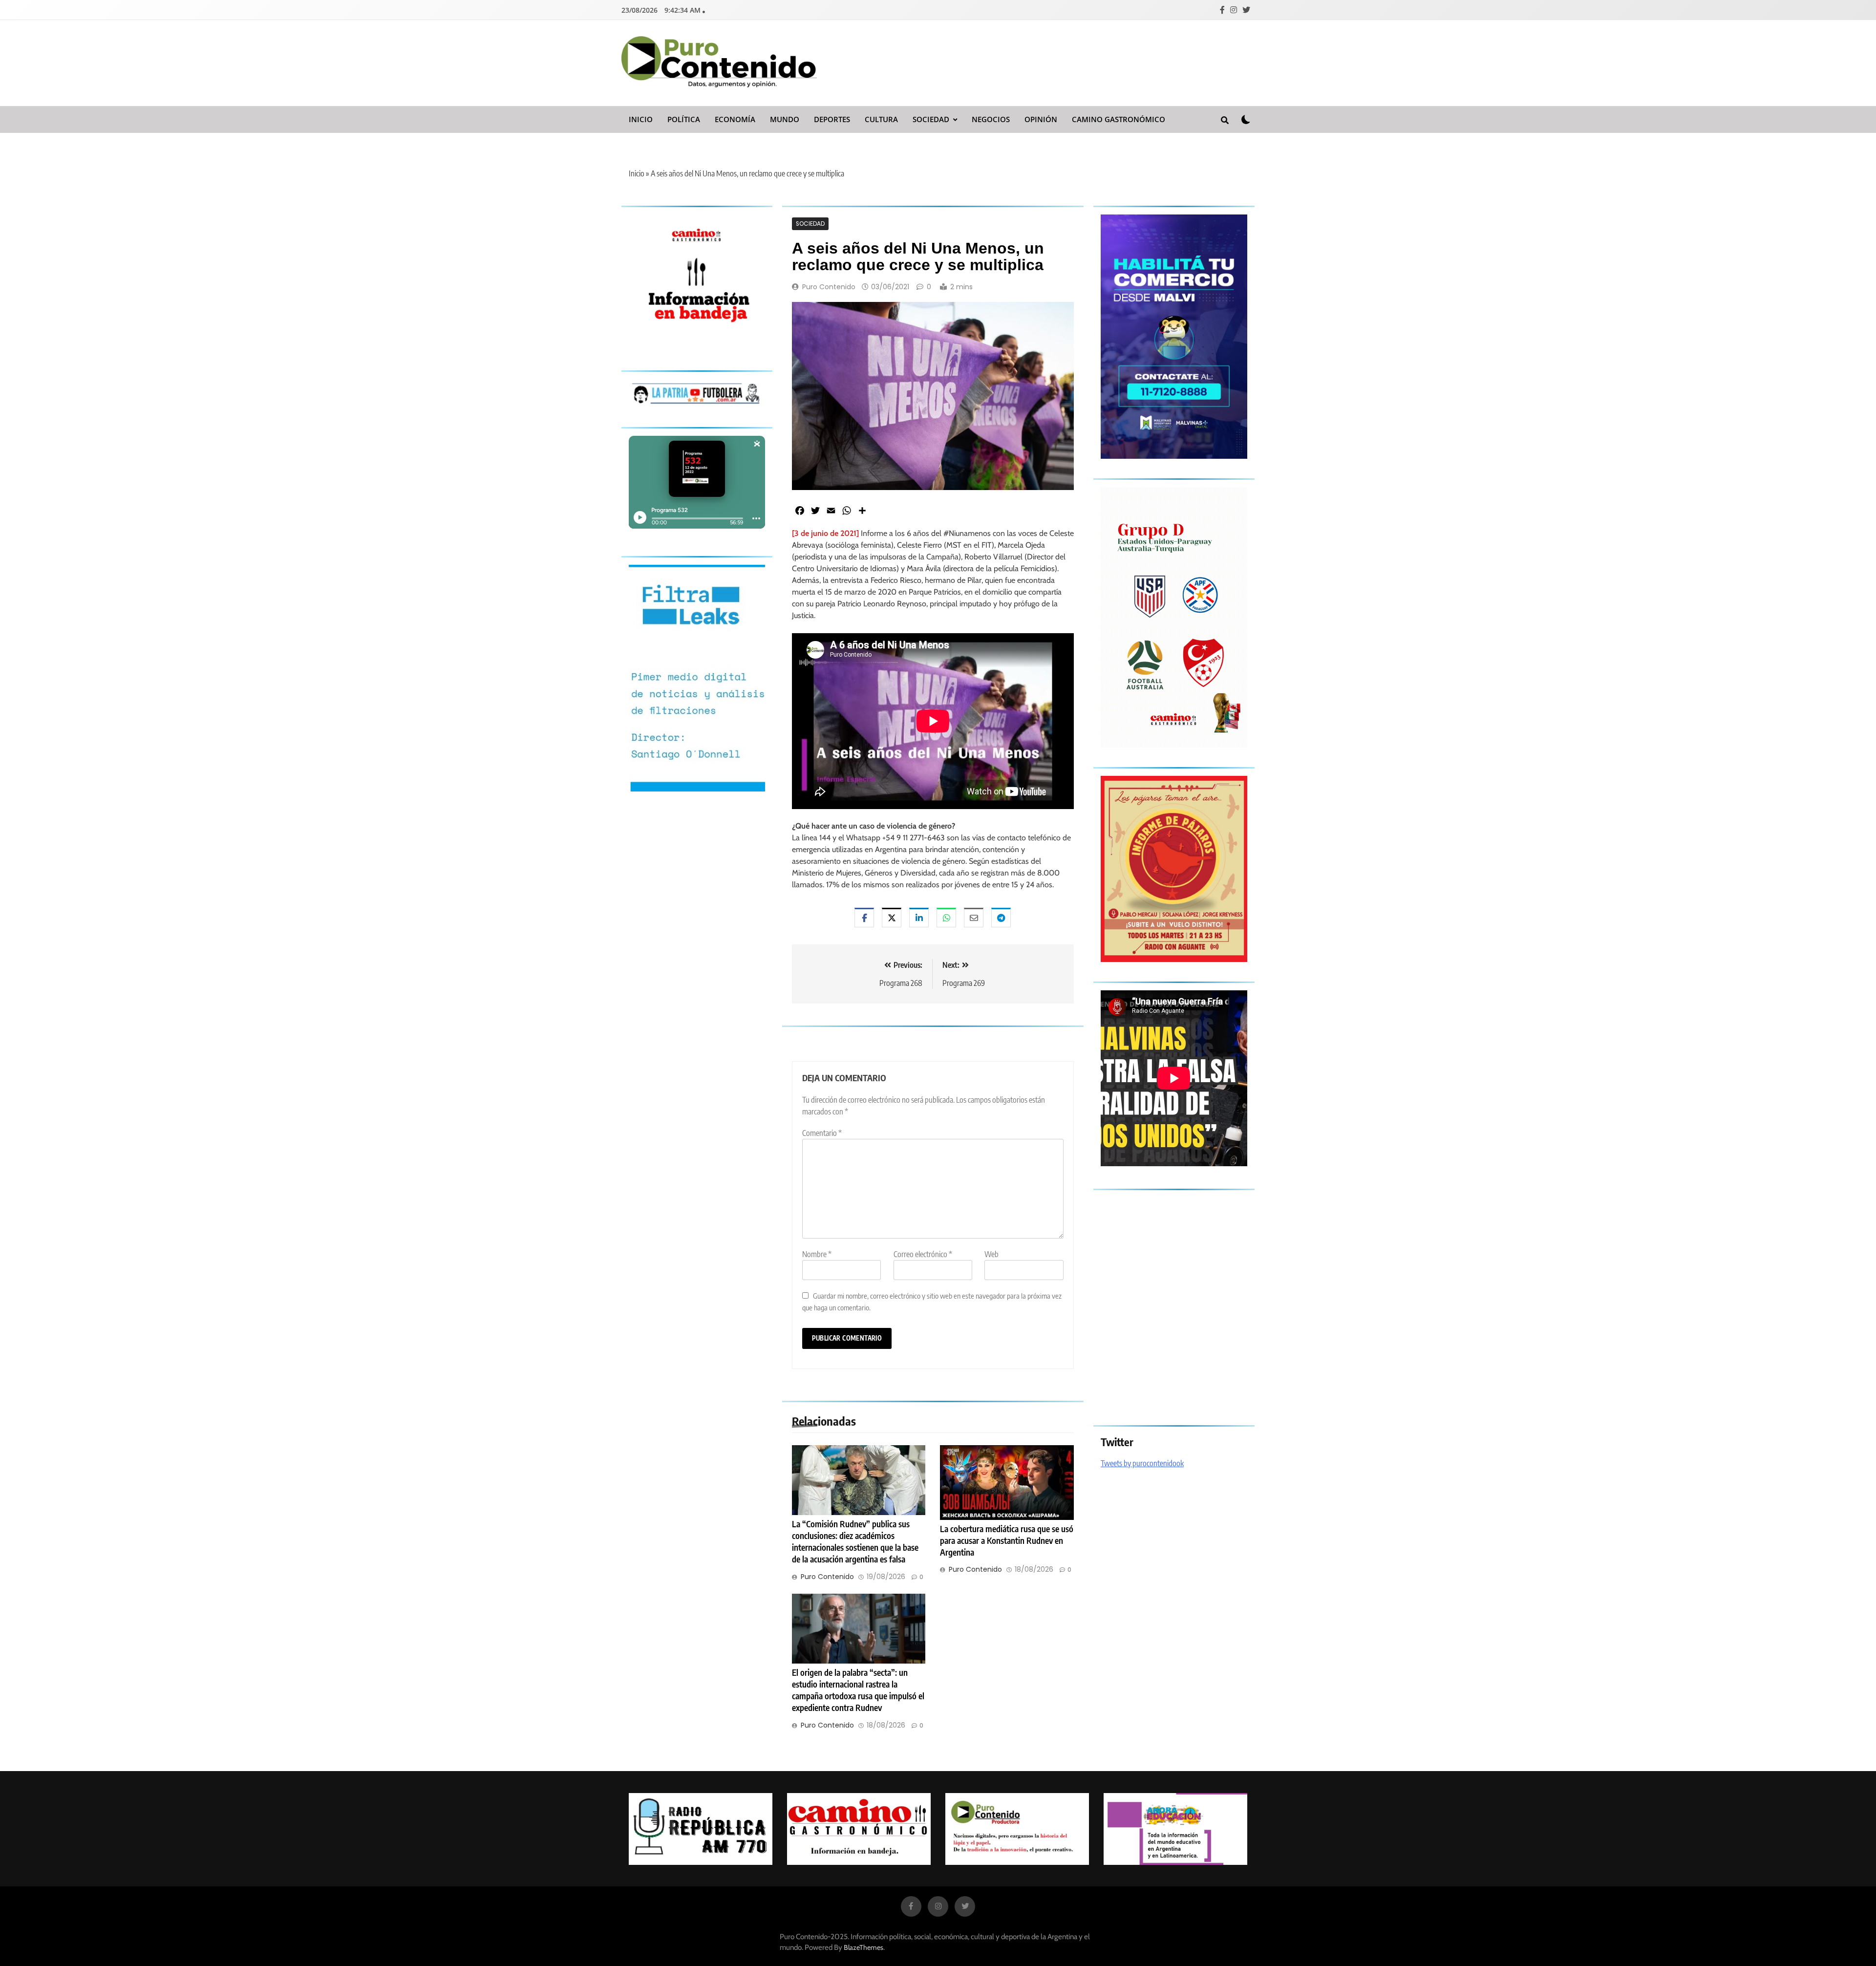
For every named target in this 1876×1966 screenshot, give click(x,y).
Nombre (817, 1254)
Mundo (785, 119)
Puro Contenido (829, 287)
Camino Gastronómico (1119, 119)
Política (684, 119)
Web (991, 1254)
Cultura (881, 119)
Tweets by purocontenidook (1142, 1463)
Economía (735, 119)
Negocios (991, 119)
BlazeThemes (863, 1947)
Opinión (1041, 119)
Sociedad (931, 119)
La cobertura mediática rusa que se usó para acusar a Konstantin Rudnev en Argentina (1007, 1540)
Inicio (641, 119)
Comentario (822, 1133)
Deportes (832, 119)
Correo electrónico (923, 1254)
